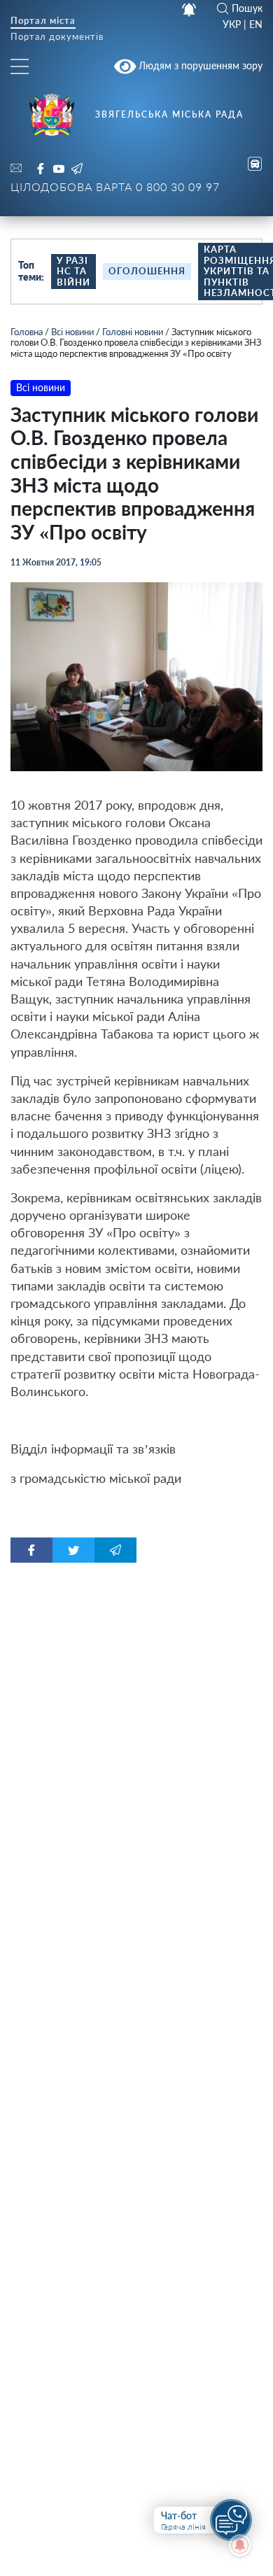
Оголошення (147, 271)
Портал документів (57, 37)
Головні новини (133, 332)
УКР (232, 24)
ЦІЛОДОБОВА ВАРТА (115, 186)
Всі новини (72, 332)
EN (256, 24)
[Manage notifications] (240, 2545)
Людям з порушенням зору (199, 65)
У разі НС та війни (73, 271)
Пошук (247, 8)
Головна (27, 332)
